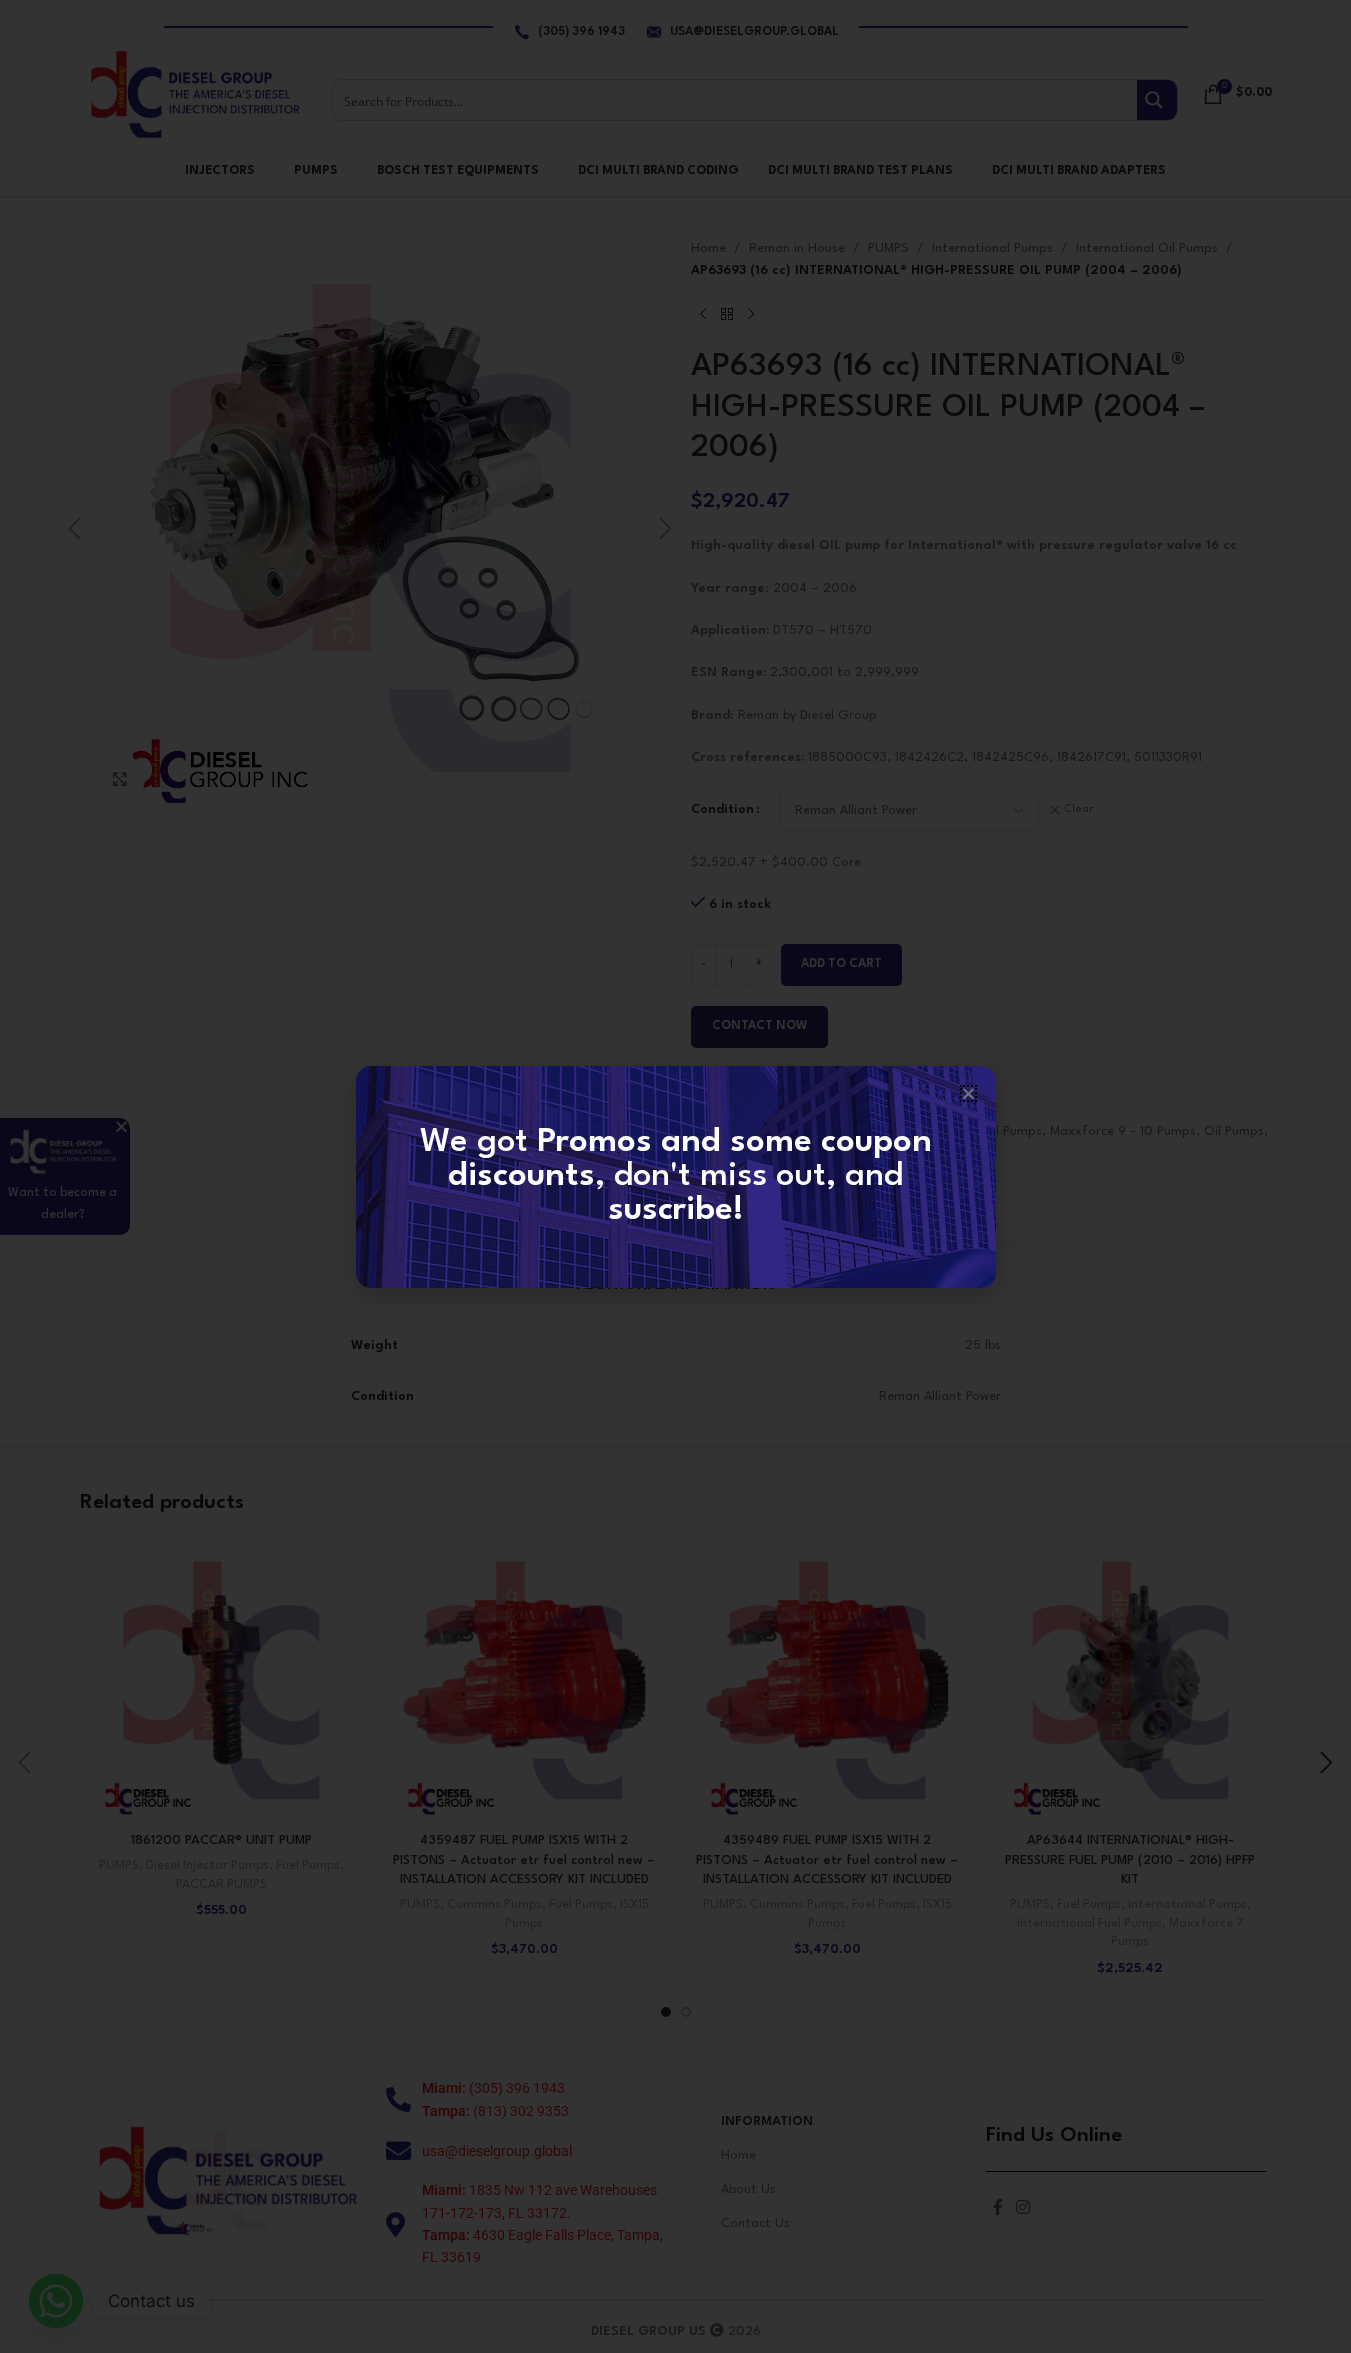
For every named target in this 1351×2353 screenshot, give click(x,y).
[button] (968, 1093)
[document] (675, 1176)
